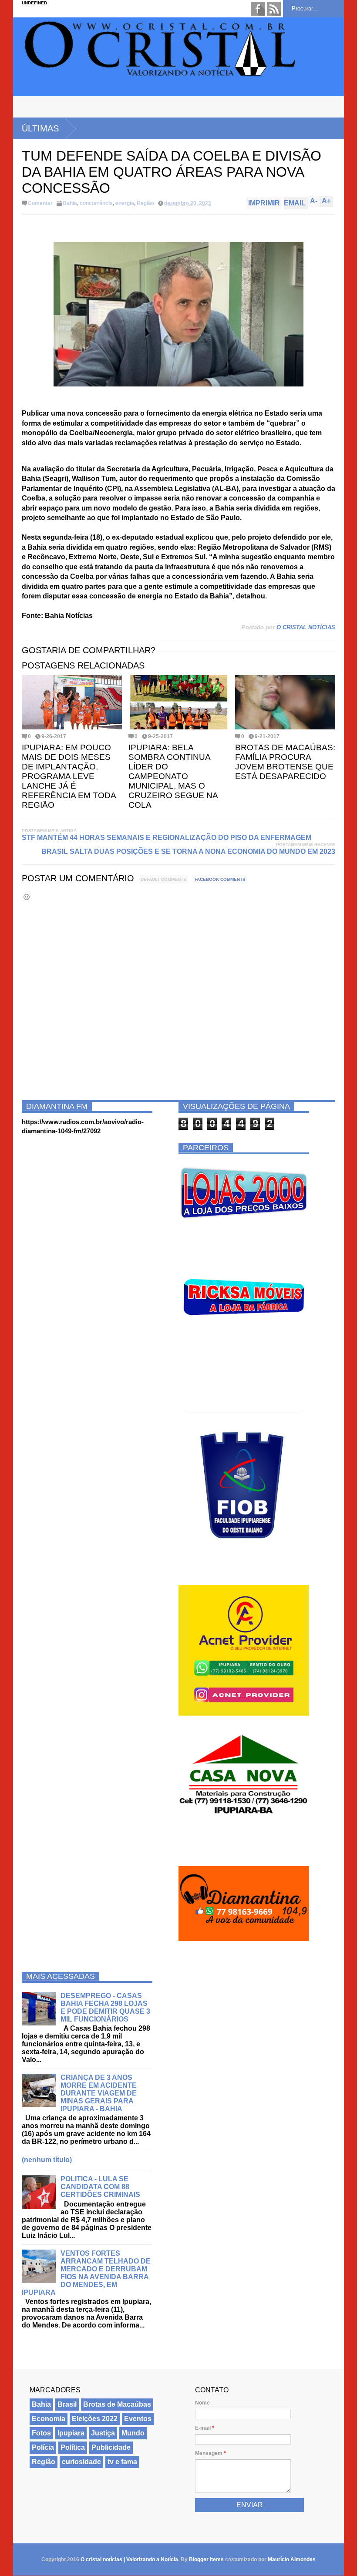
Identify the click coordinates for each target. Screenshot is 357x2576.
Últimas (40, 128)
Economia (49, 2419)
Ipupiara (71, 2433)
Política (73, 2447)
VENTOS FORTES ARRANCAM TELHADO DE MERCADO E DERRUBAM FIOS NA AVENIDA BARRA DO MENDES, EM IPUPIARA (86, 2273)
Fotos (41, 2433)
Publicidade (111, 2447)
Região (145, 203)
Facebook (258, 9)
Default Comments (163, 879)
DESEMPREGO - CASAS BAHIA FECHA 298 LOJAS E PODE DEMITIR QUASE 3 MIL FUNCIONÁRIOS (105, 2007)
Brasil (67, 2404)
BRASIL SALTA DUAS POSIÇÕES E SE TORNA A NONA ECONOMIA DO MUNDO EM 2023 (188, 851)
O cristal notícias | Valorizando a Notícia (129, 2559)
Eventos (138, 2419)
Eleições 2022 (95, 2419)
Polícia (43, 2447)
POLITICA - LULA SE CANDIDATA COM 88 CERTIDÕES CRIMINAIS (100, 2187)
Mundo (133, 2433)
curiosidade (81, 2462)
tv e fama (122, 2462)
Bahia (70, 203)
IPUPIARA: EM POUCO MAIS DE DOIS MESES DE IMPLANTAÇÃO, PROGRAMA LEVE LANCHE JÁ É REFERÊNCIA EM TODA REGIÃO (69, 776)
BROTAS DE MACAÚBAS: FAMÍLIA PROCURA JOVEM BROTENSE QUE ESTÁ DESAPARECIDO (285, 762)
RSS (274, 9)
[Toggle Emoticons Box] (27, 897)
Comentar (40, 203)
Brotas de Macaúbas (117, 2404)
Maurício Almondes (292, 2559)
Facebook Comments (220, 879)
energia (125, 203)
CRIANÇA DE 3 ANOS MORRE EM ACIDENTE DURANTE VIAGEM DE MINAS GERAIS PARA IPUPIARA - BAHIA (99, 2093)
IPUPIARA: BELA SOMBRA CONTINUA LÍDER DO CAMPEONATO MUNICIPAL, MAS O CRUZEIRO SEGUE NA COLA (173, 776)
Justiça (103, 2433)
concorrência (96, 203)
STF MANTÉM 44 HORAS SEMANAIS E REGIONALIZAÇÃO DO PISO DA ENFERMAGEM (167, 838)
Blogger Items (206, 2559)
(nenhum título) (47, 2160)
